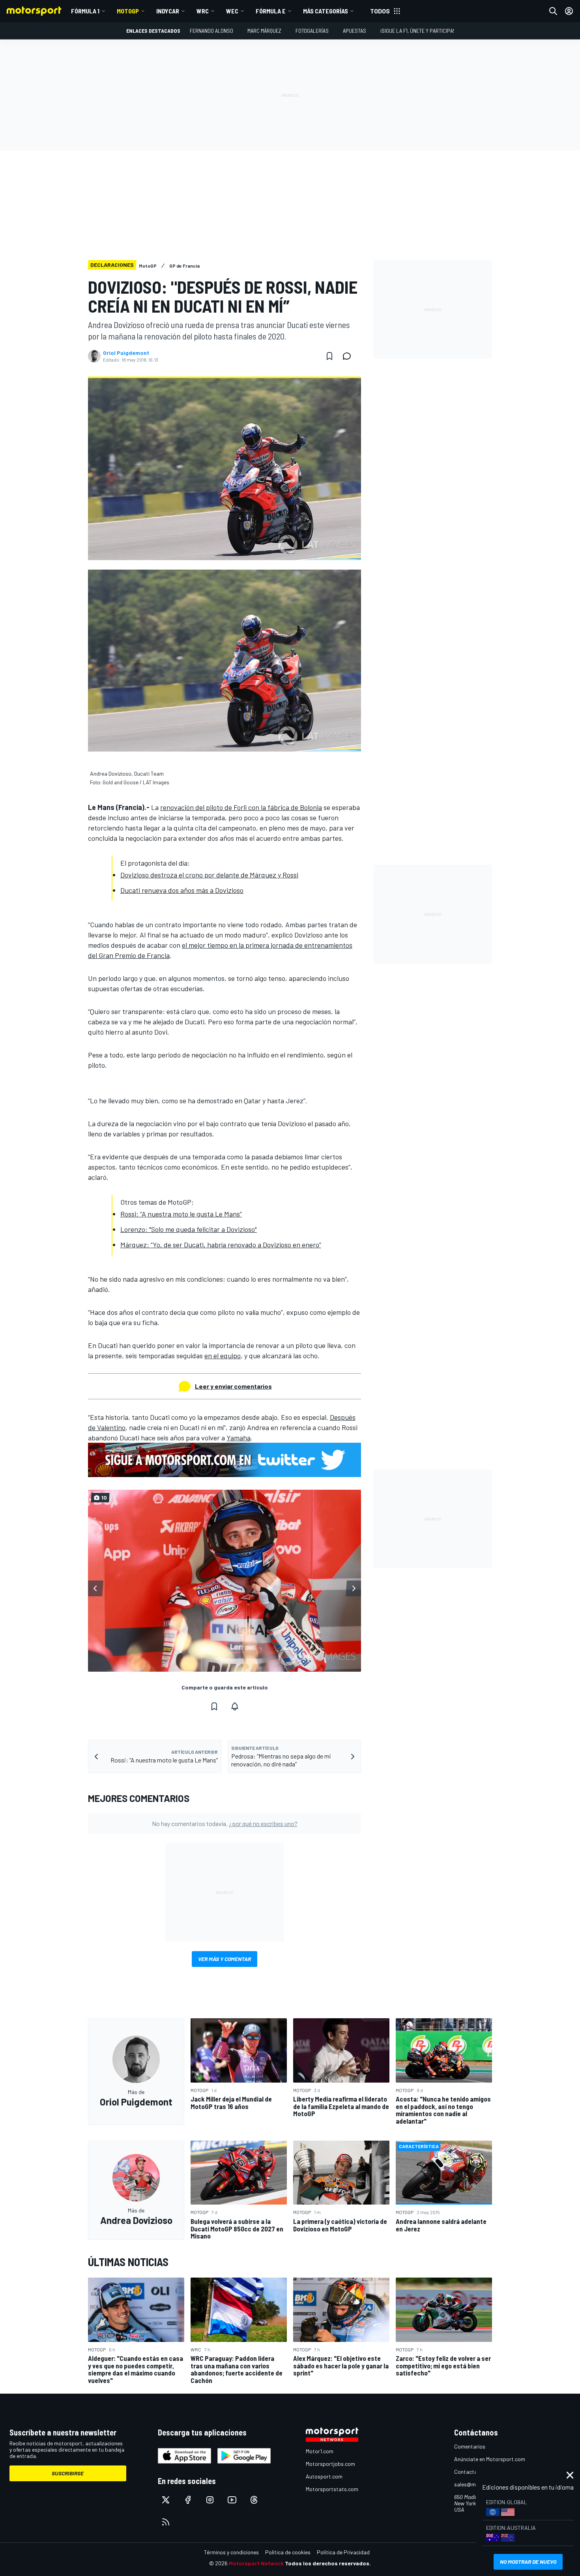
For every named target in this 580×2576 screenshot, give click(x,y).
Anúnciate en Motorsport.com (490, 2459)
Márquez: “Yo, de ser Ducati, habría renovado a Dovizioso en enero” (221, 1245)
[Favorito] (329, 356)
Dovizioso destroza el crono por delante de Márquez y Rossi (209, 875)
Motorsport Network (256, 2563)
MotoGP (128, 11)
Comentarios (470, 2446)
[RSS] (166, 2522)
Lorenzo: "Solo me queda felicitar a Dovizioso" (189, 1229)
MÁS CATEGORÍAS (326, 11)
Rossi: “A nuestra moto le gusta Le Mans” (181, 1214)
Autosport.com (324, 2476)
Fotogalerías (312, 31)
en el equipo (223, 1355)
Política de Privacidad (343, 2552)
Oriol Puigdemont (126, 353)
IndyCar (168, 11)
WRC (203, 11)
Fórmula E (271, 11)
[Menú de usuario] (569, 11)
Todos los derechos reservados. (328, 2563)
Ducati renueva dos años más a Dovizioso (182, 890)
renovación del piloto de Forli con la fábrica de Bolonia (241, 807)
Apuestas (355, 31)
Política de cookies (288, 2552)
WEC (232, 11)
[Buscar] (553, 11)
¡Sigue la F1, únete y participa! (417, 31)
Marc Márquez (264, 31)
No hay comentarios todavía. (225, 1823)
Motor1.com (320, 2451)
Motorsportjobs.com (330, 2464)
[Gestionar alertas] (235, 1706)
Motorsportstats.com (332, 2489)
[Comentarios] (349, 356)
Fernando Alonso (211, 31)
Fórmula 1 (85, 11)
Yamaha (239, 1438)
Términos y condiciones (231, 2552)
